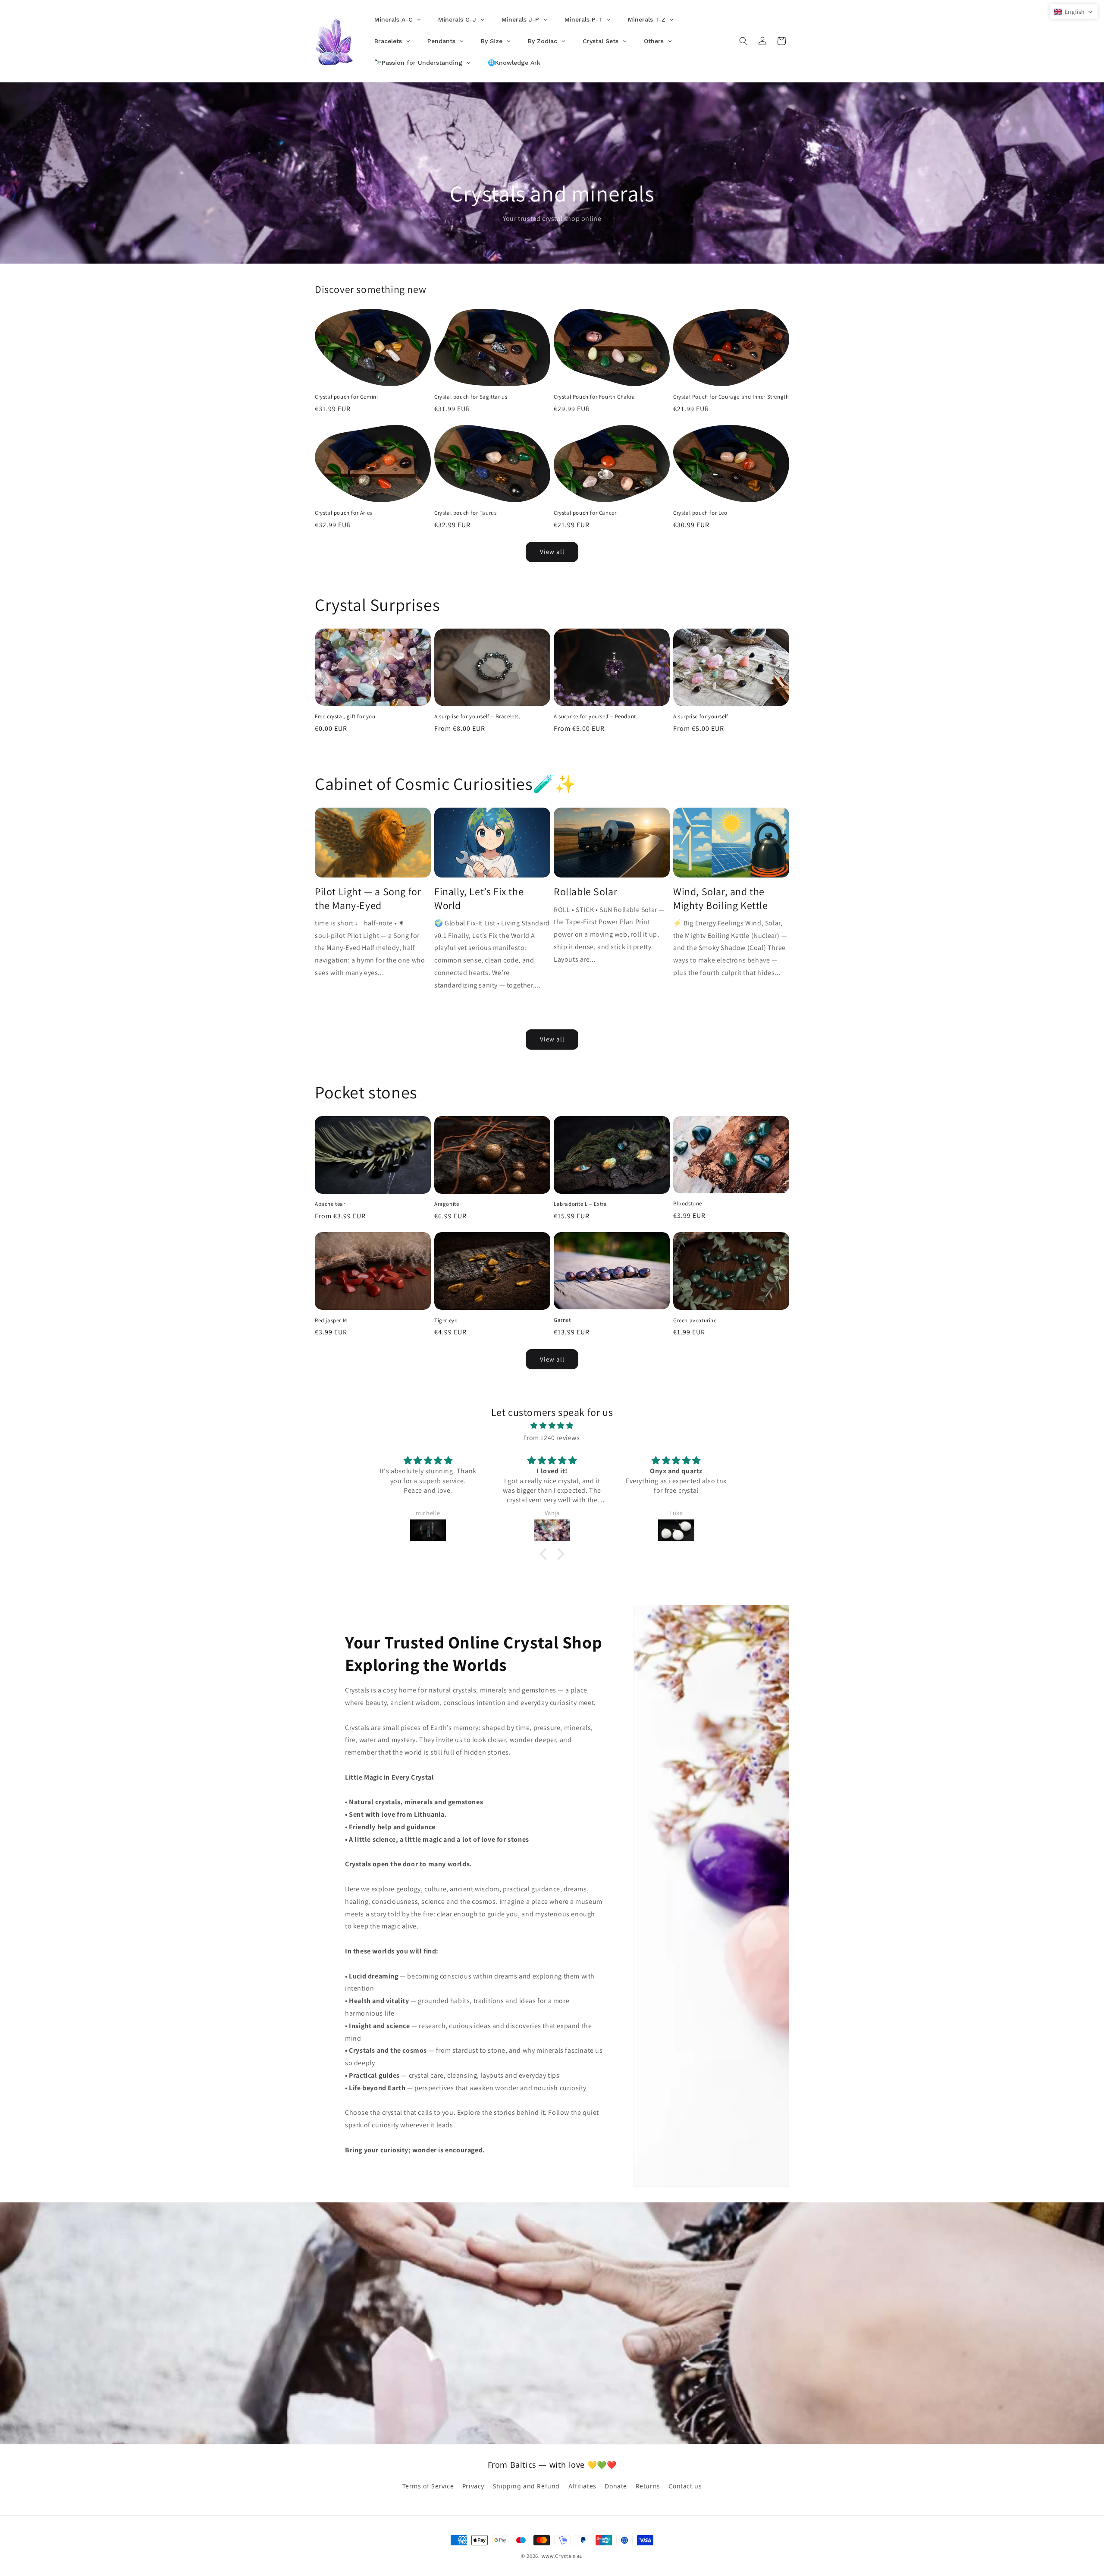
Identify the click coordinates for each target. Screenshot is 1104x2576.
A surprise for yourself (701, 717)
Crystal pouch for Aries (343, 513)
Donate (616, 2486)
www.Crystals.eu (563, 2556)
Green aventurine (695, 1321)
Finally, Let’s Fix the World (479, 898)
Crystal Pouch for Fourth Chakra (594, 397)
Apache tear (330, 1204)
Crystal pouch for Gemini (346, 397)
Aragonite (447, 1204)
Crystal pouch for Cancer (585, 513)
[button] (743, 41)
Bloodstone (688, 1204)
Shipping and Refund (526, 2486)
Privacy (473, 2486)
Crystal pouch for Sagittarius (471, 397)
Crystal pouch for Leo (700, 513)
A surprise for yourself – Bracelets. (477, 717)
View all (552, 552)
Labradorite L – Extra (580, 1204)
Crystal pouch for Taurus (465, 513)
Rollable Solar (585, 892)
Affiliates (582, 2486)
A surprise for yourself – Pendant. (596, 717)
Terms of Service (428, 2486)
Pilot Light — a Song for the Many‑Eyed (368, 898)
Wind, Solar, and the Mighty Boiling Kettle (721, 898)
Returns (648, 2486)
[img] (552, 1426)
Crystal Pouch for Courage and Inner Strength (731, 397)
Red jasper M (331, 1321)
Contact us (685, 2486)
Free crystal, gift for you (345, 717)
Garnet (562, 1320)
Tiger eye (446, 1321)
